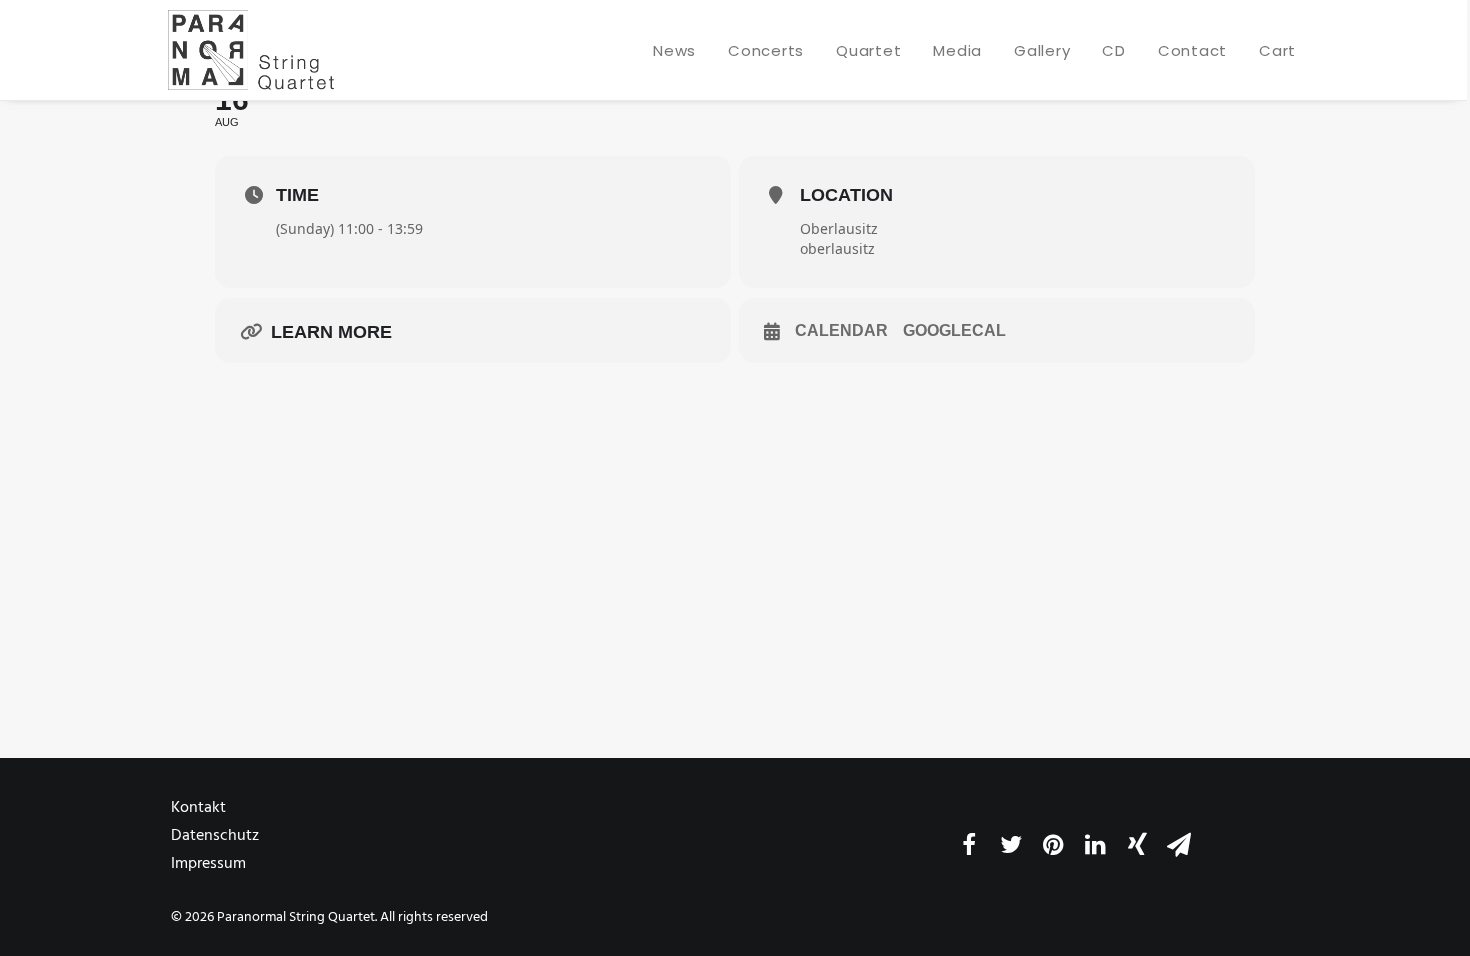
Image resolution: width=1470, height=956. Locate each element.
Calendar (841, 330)
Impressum (208, 864)
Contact (1192, 50)
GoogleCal (954, 330)
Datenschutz (215, 836)
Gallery (1042, 50)
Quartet (868, 50)
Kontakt (198, 808)
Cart (1277, 50)
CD (1114, 50)
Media (957, 50)
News (674, 50)
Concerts (766, 50)
